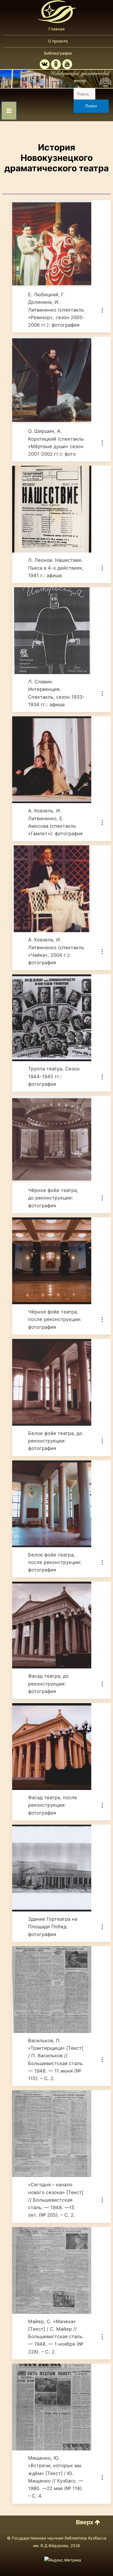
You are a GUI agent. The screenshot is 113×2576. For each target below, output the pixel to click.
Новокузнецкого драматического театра (57, 163)
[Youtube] (67, 64)
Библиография (58, 53)
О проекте (58, 41)
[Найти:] (84, 94)
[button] (88, 2522)
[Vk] (45, 64)
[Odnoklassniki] (56, 64)
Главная (57, 29)
